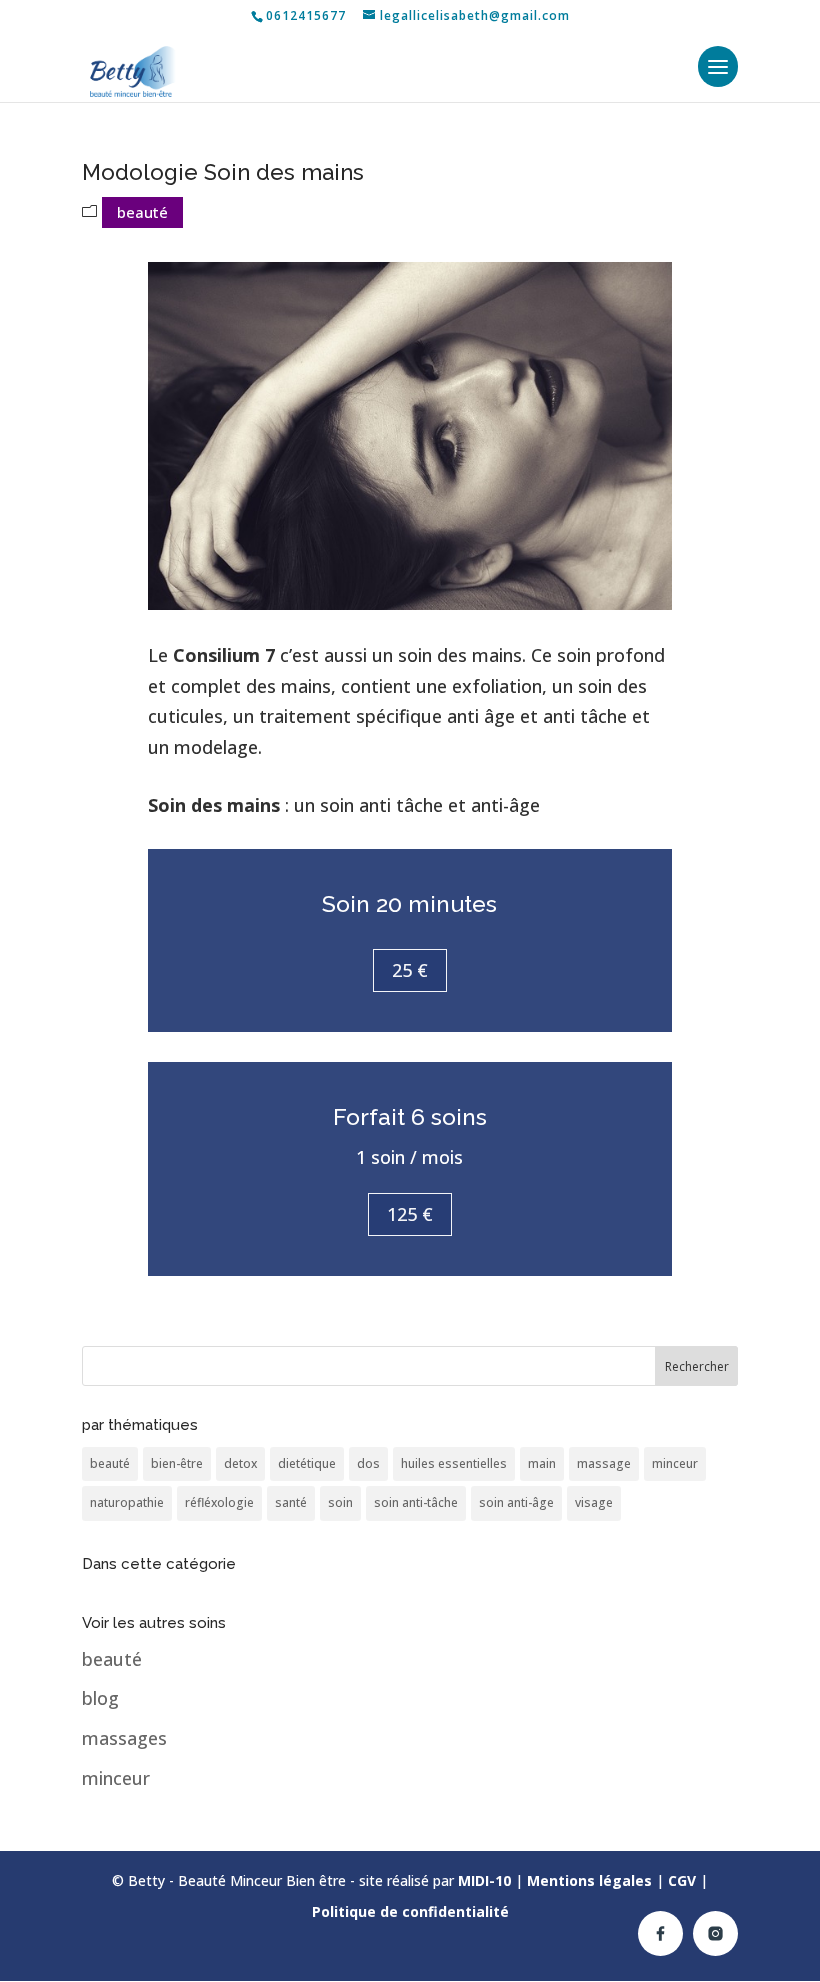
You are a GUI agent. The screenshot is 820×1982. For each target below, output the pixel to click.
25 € (410, 970)
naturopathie (127, 1502)
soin (340, 1502)
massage (604, 1463)
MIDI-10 (484, 1880)
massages (124, 1738)
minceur (675, 1463)
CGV (682, 1880)
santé (291, 1502)
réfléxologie (219, 1502)
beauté (142, 212)
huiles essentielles (454, 1463)
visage (594, 1502)
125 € (410, 1214)
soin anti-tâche (416, 1502)
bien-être (177, 1463)
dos (368, 1463)
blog (100, 1698)
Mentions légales (589, 1880)
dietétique (307, 1463)
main (542, 1463)
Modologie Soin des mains (223, 172)
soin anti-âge (516, 1502)
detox (240, 1463)
